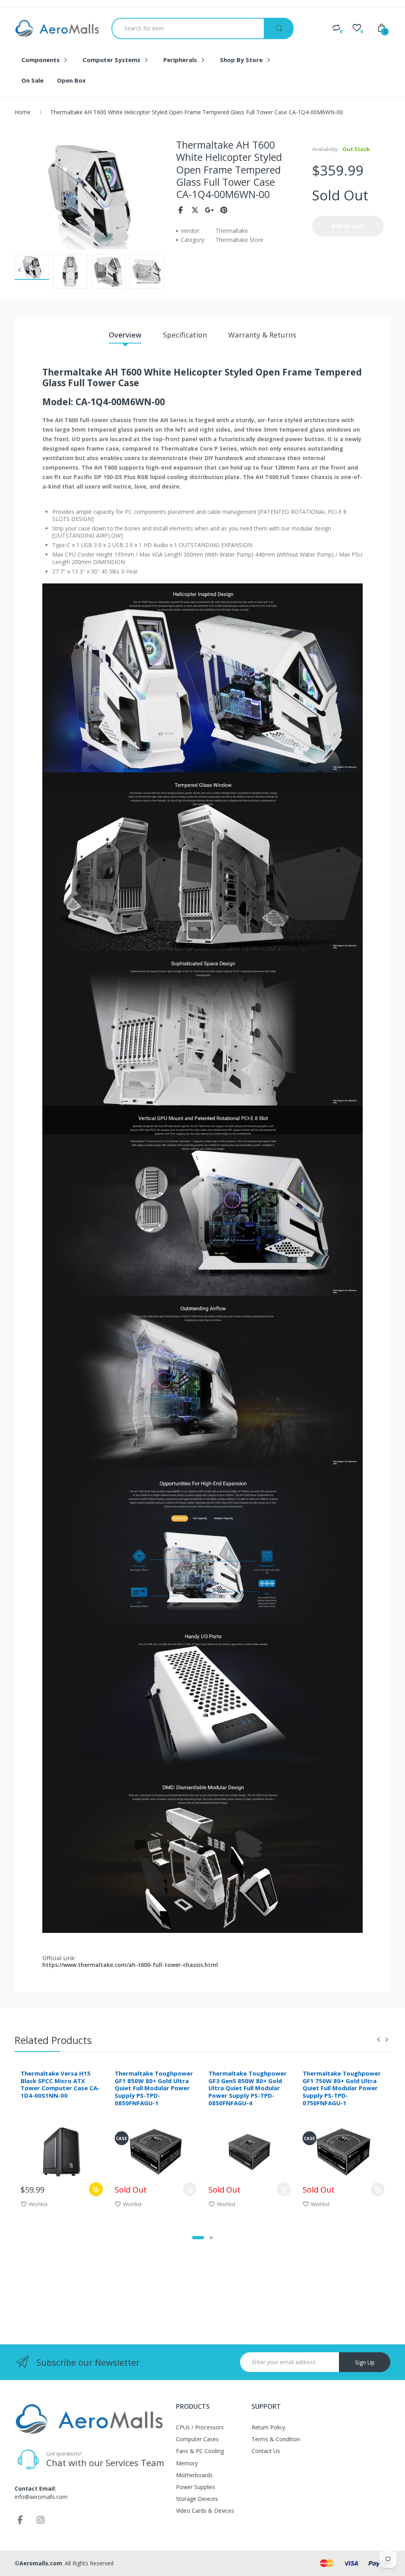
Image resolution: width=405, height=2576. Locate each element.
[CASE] (156, 2151)
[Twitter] (195, 210)
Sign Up (365, 2362)
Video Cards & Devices (205, 2511)
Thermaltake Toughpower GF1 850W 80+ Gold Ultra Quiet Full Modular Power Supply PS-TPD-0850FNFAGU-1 (154, 2088)
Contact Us (266, 2451)
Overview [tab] (125, 335)
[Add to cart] (96, 2189)
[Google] (209, 210)
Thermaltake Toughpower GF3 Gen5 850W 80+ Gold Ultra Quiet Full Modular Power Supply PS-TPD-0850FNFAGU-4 (248, 2088)
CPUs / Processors (200, 2427)
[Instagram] (41, 2519)
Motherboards (194, 2475)
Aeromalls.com (41, 2563)
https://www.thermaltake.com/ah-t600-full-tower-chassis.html (130, 1965)
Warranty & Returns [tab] (262, 335)
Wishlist (38, 2204)
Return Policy (268, 2427)
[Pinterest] (224, 210)
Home (23, 112)
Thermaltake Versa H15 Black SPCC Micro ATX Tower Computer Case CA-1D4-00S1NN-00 (60, 2084)
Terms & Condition (276, 2439)
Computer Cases (197, 2439)
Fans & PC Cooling (200, 2451)
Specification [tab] (185, 335)
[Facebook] (181, 210)
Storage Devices (197, 2499)
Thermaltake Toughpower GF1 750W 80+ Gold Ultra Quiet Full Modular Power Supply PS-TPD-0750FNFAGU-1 (342, 2088)
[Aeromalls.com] (57, 28)
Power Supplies (196, 2487)
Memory (187, 2463)
